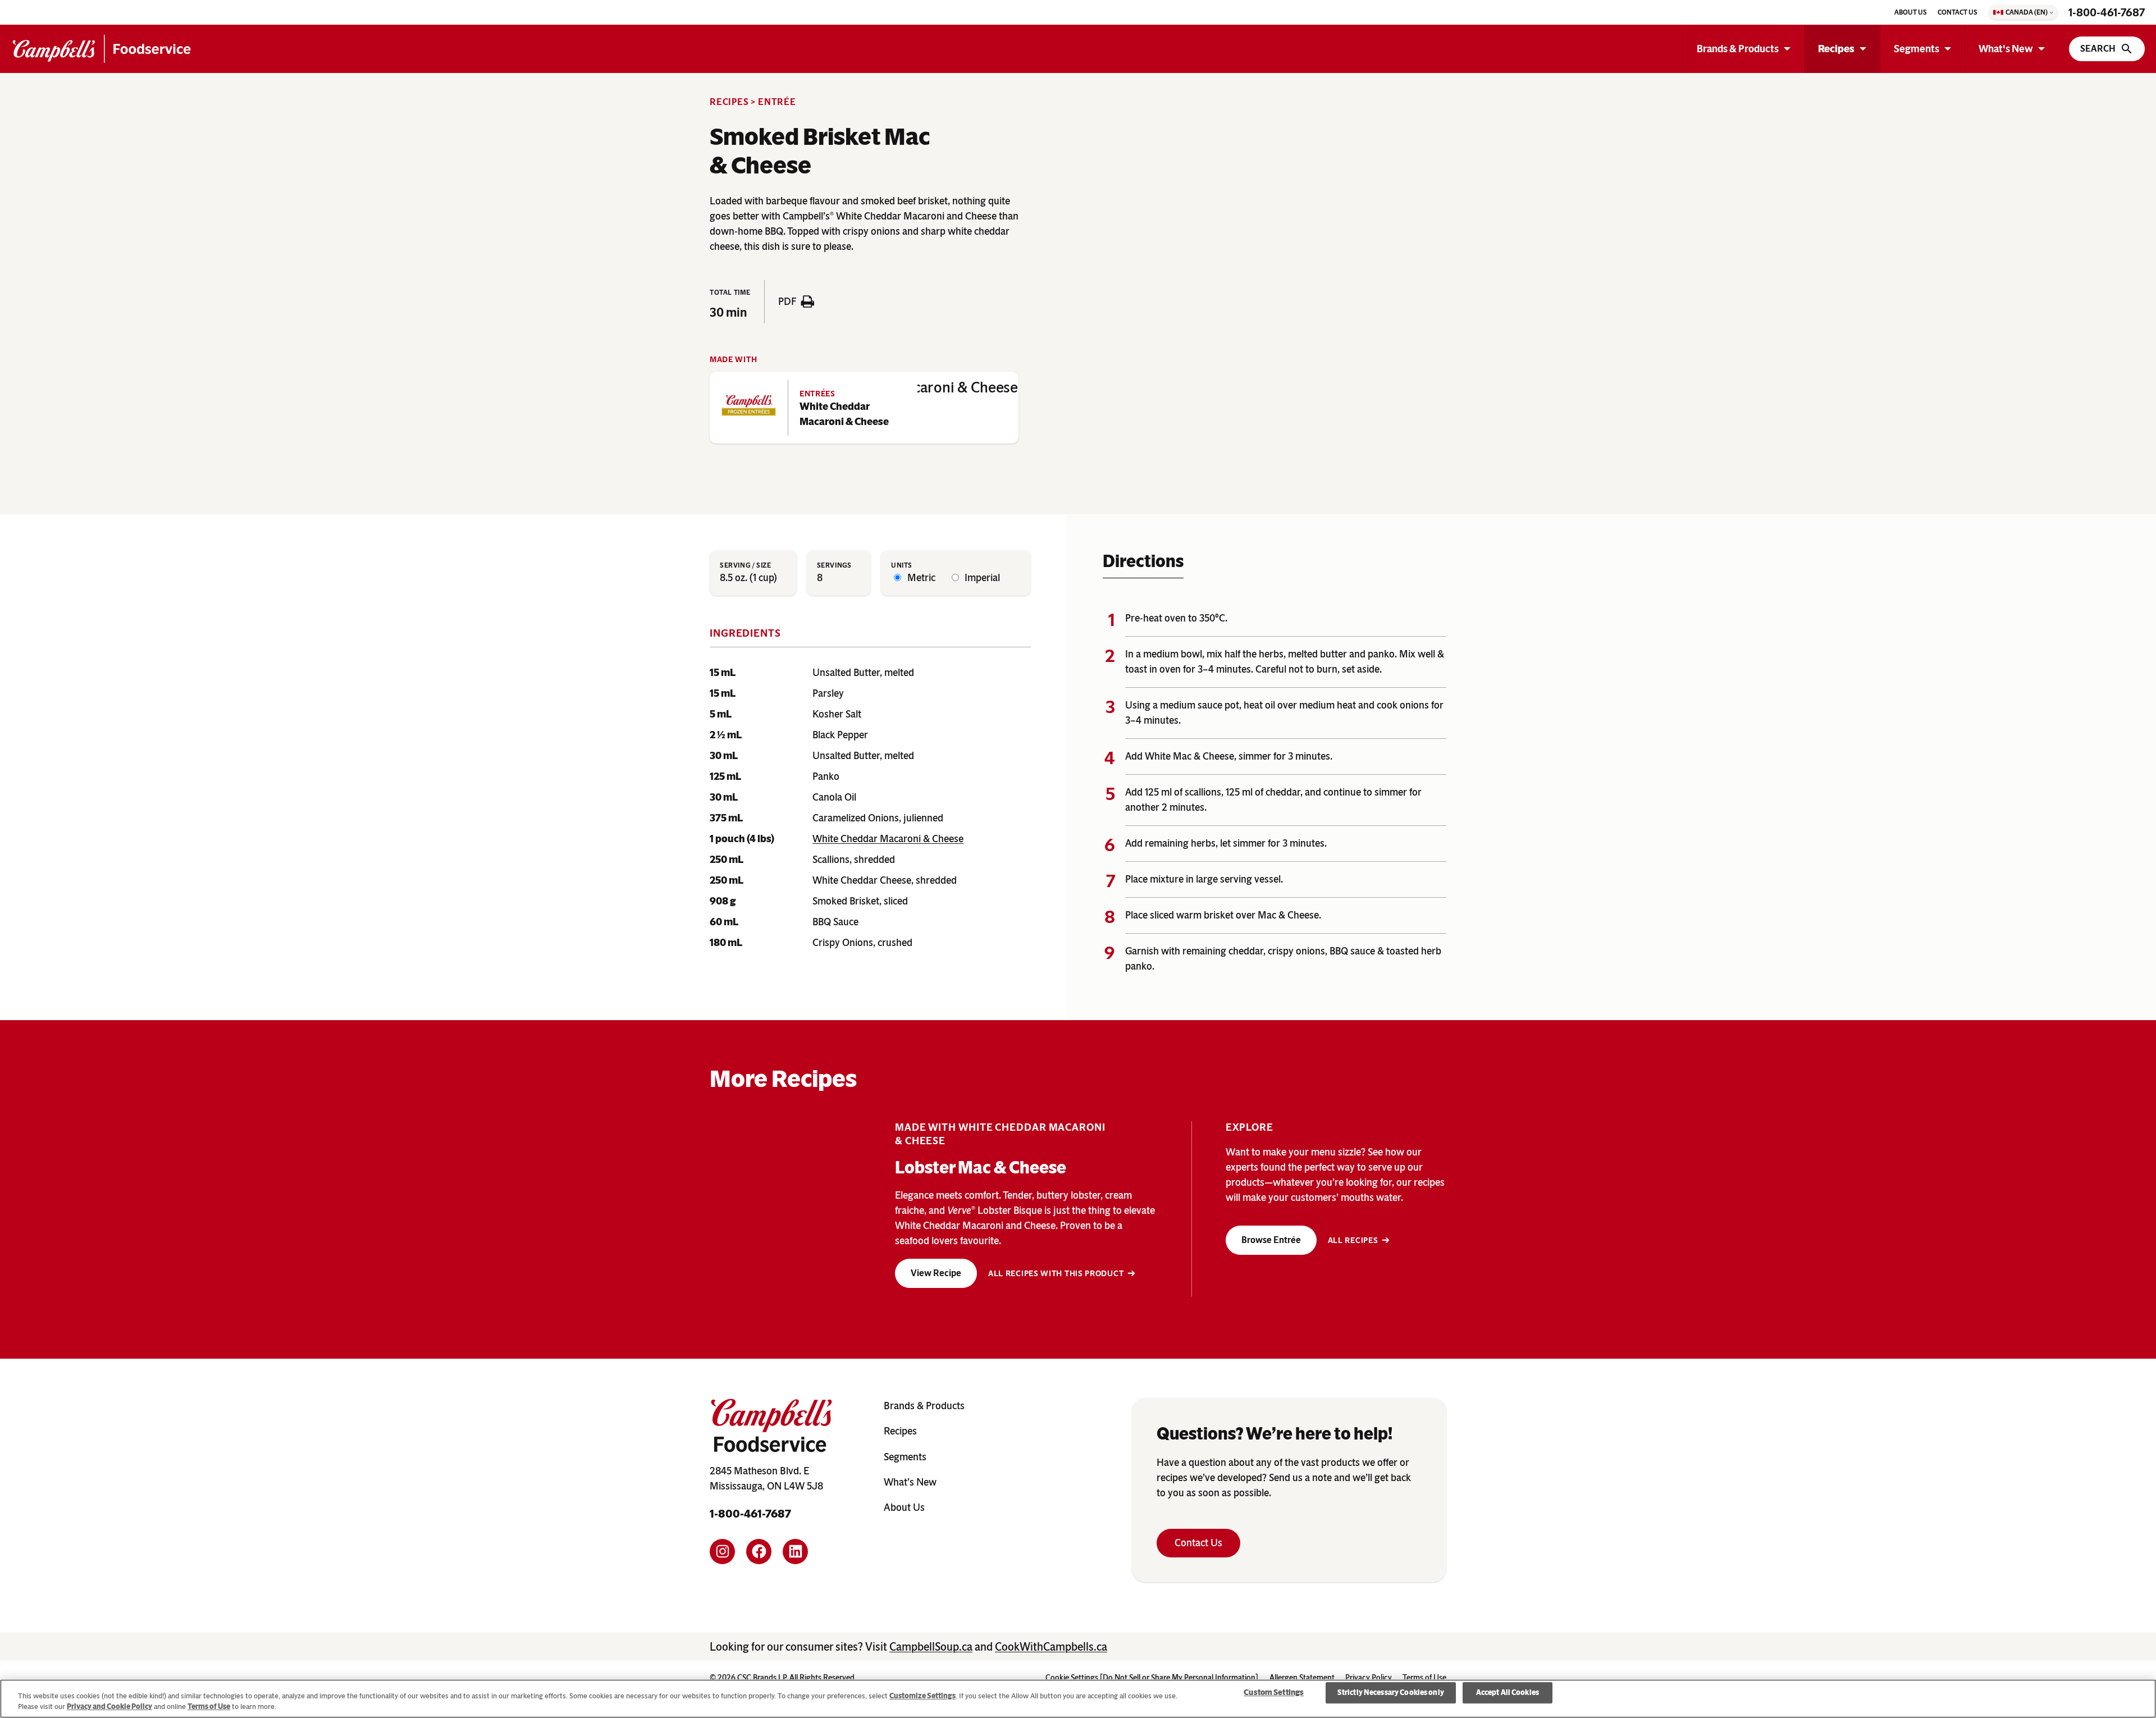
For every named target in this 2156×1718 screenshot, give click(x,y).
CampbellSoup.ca (931, 1647)
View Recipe (936, 1273)
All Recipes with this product (1056, 1274)
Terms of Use (209, 1706)
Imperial (981, 578)
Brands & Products (1738, 49)
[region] (1078, 1699)
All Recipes (1353, 1240)
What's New (2006, 49)
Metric (920, 578)
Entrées (817, 394)
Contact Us (1198, 1543)
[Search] (2107, 49)
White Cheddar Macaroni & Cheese (844, 414)
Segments (1917, 49)
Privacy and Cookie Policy (109, 1706)
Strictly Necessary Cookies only (1391, 1693)
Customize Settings (922, 1696)
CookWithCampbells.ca (1051, 1647)
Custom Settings (1274, 1692)
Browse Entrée (1271, 1240)
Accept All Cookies (1508, 1693)
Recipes (1836, 49)
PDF (787, 301)
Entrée (777, 102)
